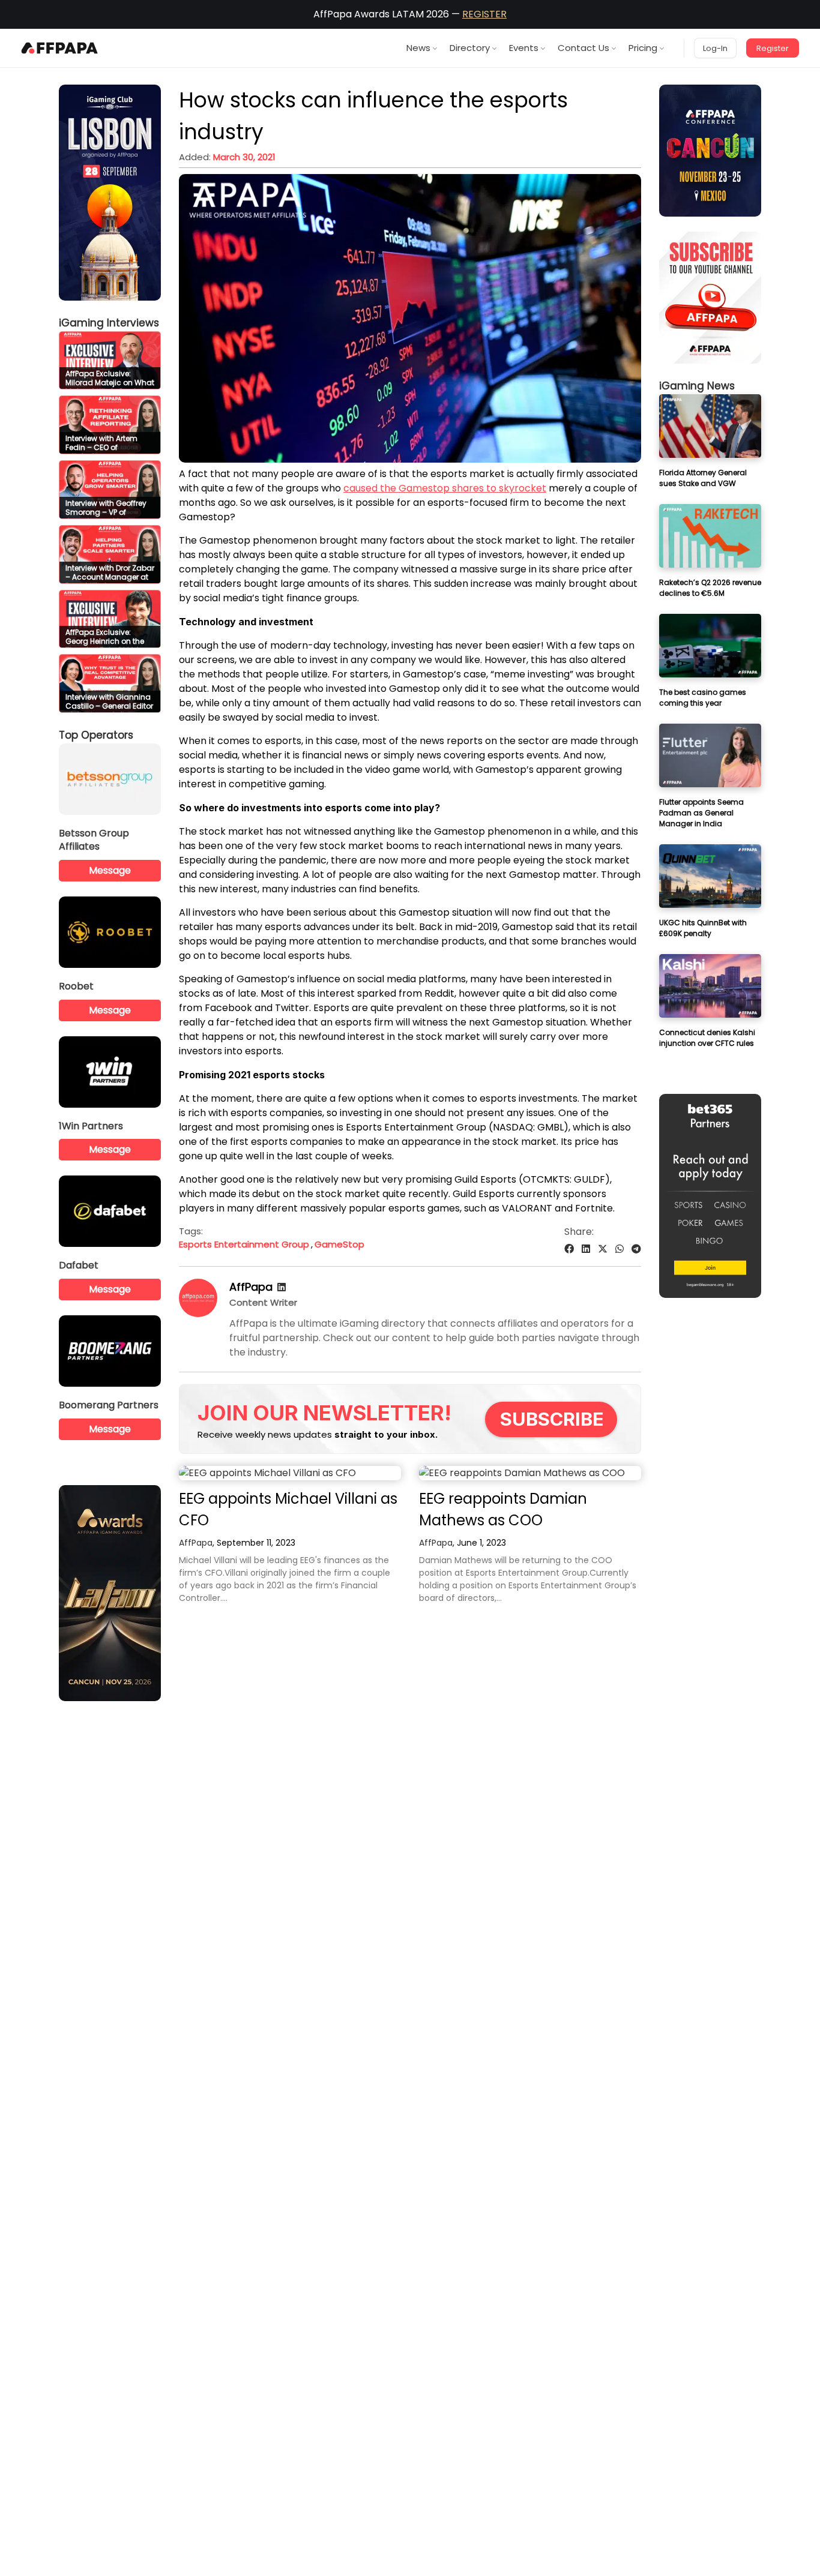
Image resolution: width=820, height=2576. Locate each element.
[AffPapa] (198, 1314)
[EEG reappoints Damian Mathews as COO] (530, 1473)
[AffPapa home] (60, 48)
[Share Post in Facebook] (569, 1249)
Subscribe (552, 1419)
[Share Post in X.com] (603, 1249)
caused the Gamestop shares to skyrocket (445, 488)
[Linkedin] (282, 1287)
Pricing (643, 48)
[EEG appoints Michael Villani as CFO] (290, 1473)
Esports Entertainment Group (244, 1244)
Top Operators (96, 735)
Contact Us (583, 48)
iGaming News (697, 386)
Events (524, 48)
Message (110, 870)
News (418, 48)
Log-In (715, 48)
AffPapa (251, 1287)
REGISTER (484, 14)
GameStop (339, 1244)
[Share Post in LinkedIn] (586, 1249)
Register (773, 48)
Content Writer (263, 1302)
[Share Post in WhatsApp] (620, 1249)
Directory (470, 48)
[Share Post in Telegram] (636, 1249)
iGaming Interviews (109, 323)
